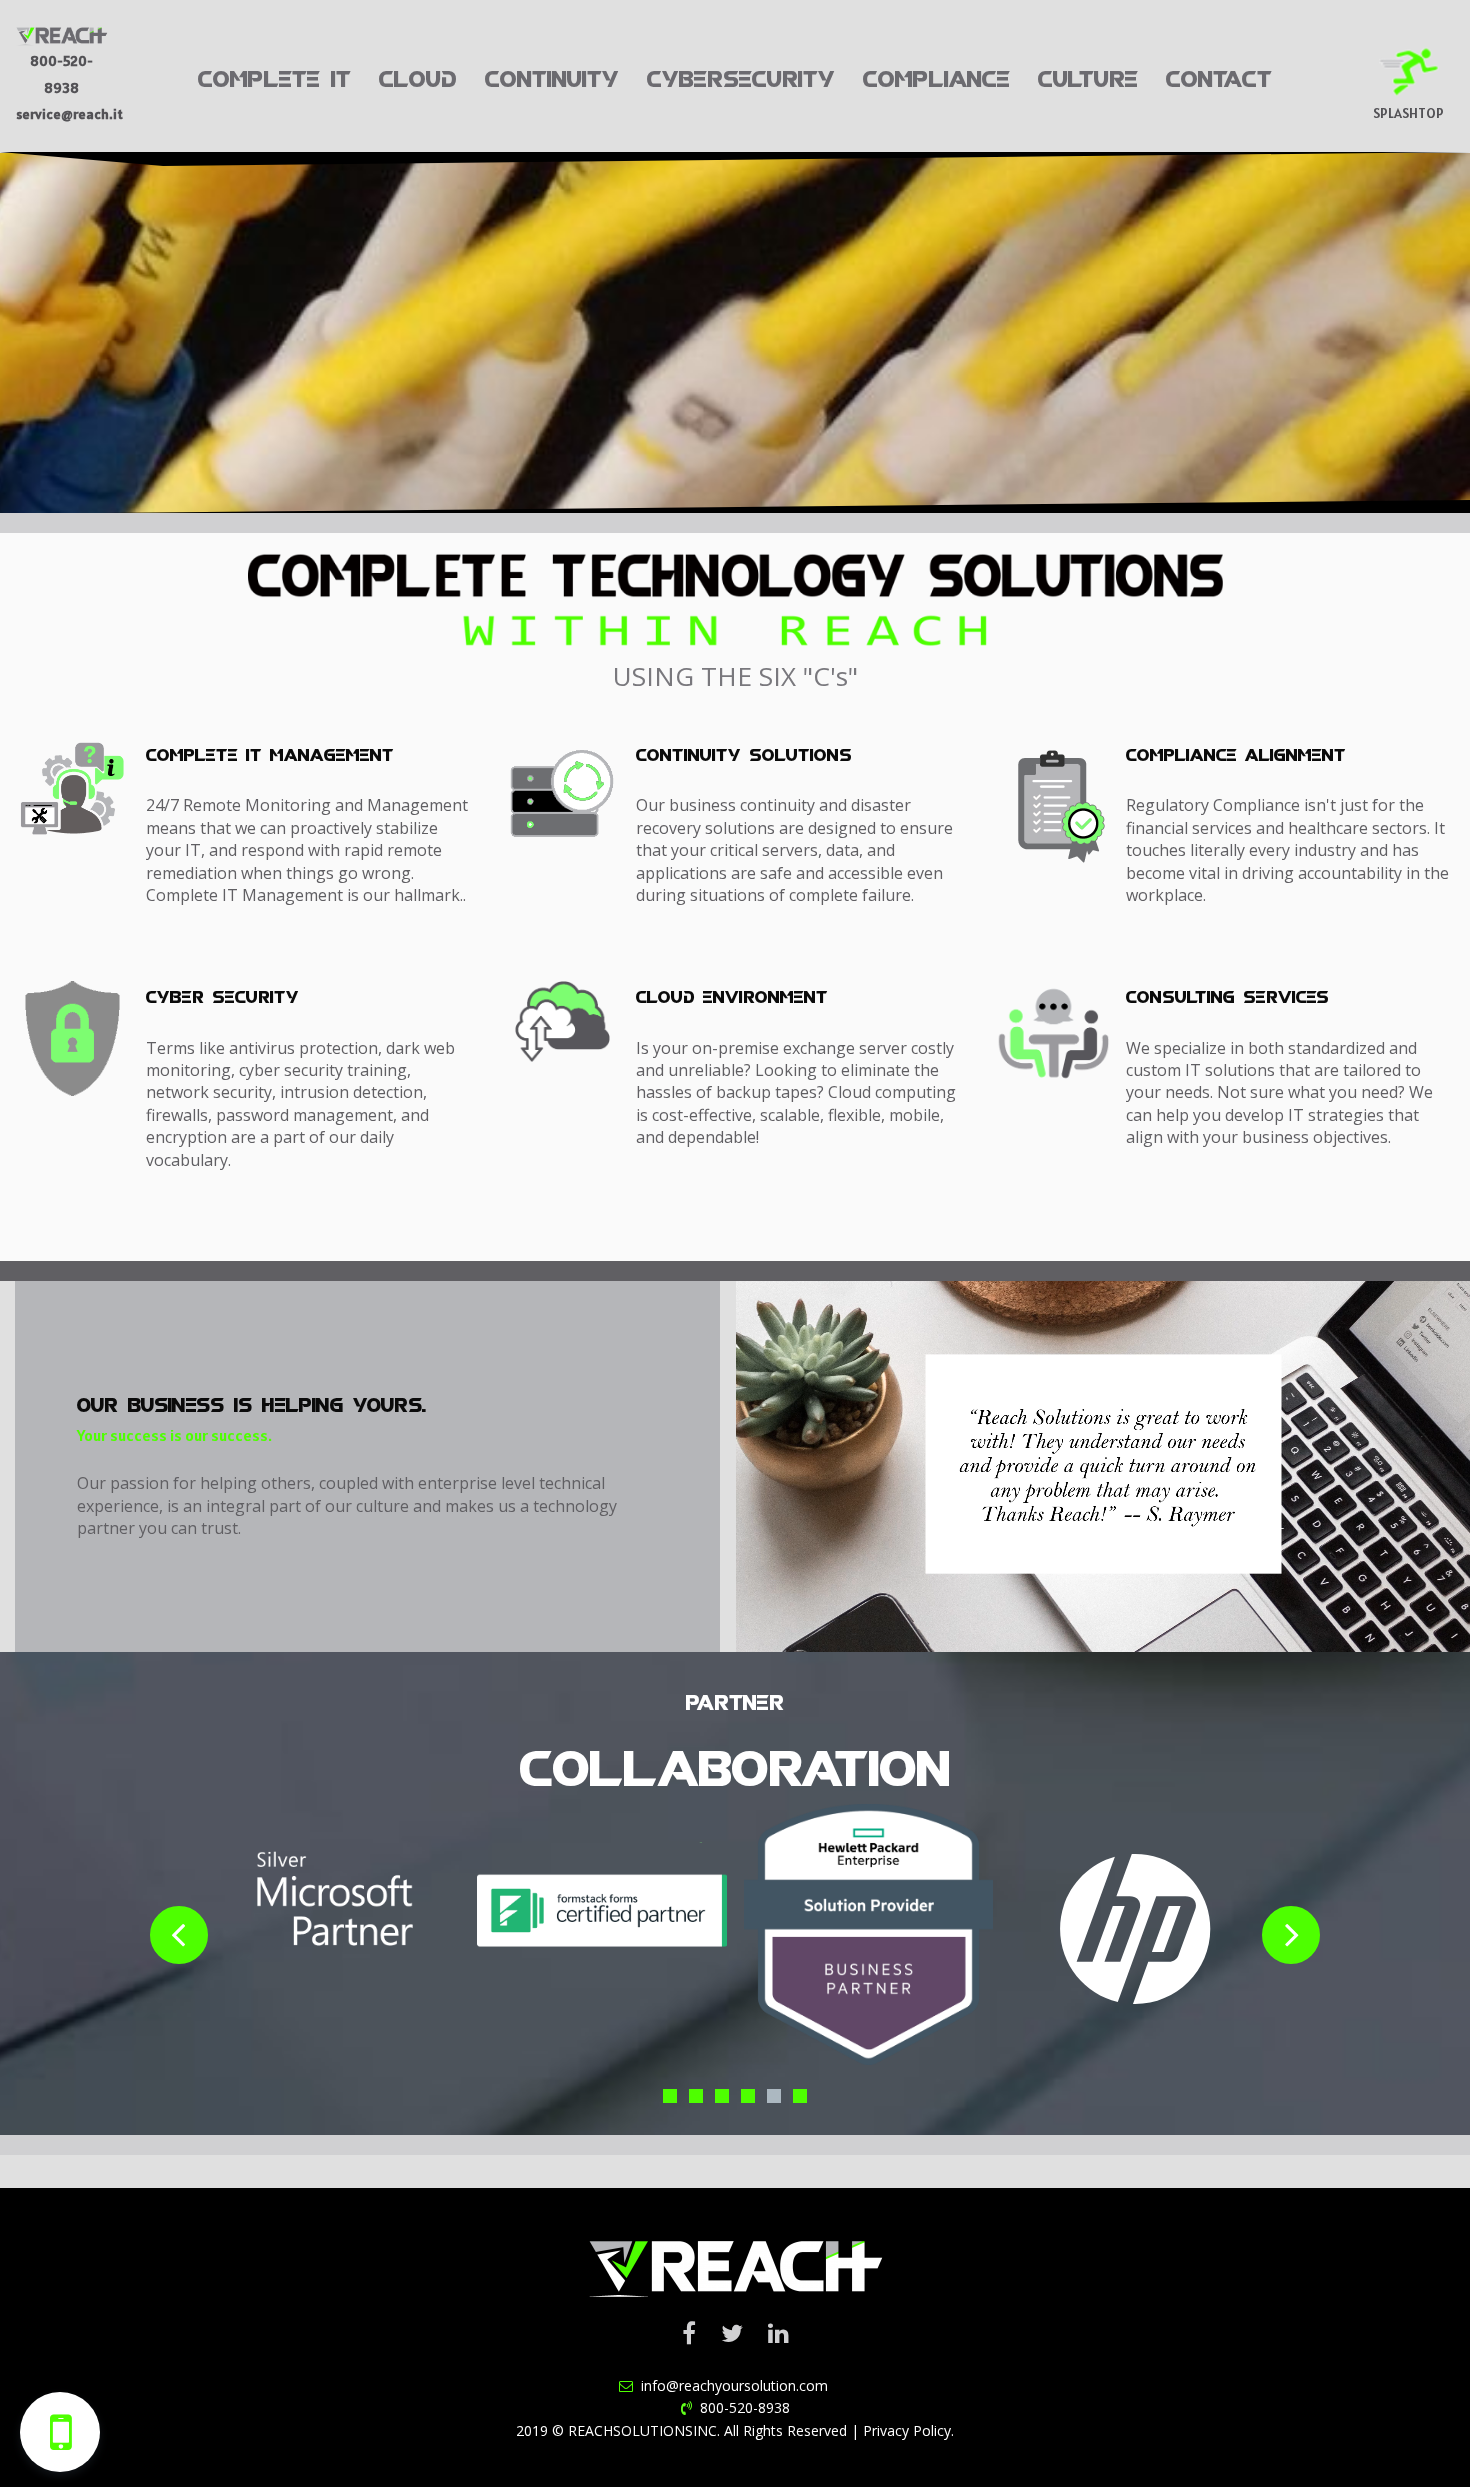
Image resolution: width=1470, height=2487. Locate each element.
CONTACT (1219, 76)
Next (1291, 1935)
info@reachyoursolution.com (732, 2385)
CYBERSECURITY (741, 76)
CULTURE (1088, 76)
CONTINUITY (552, 76)
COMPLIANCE (936, 76)
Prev (179, 1935)
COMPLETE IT (274, 76)
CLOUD (418, 76)
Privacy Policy (907, 2430)
